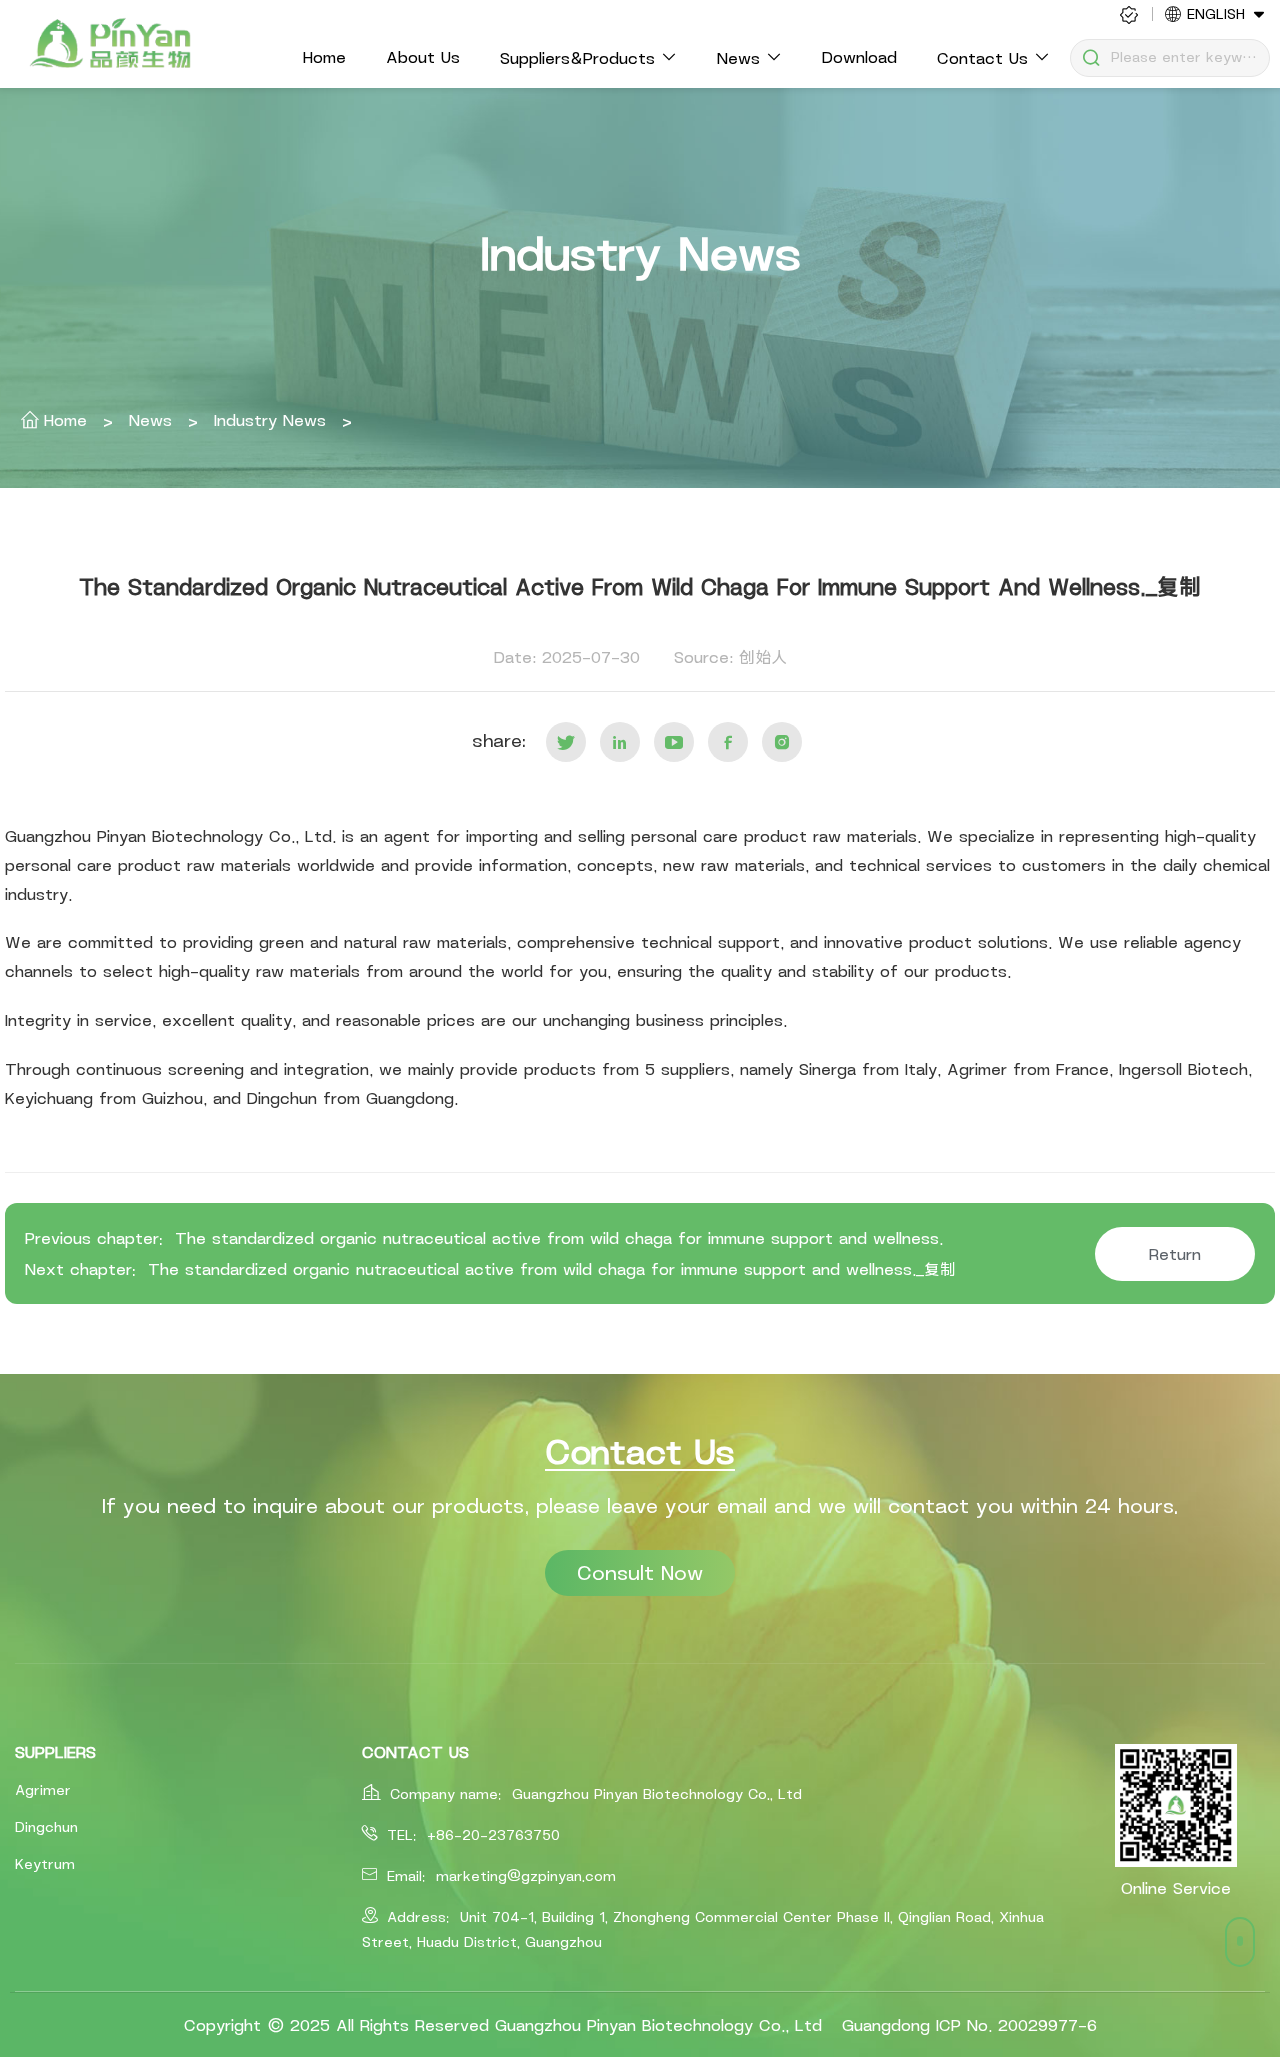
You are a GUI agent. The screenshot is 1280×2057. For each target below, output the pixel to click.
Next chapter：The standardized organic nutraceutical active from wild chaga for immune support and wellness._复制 (490, 1269)
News (146, 420)
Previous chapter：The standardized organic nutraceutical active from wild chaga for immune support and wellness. (484, 1238)
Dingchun (46, 1827)
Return (1175, 1254)
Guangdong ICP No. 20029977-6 (969, 2025)
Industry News (266, 420)
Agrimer (43, 1790)
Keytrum (45, 1864)
